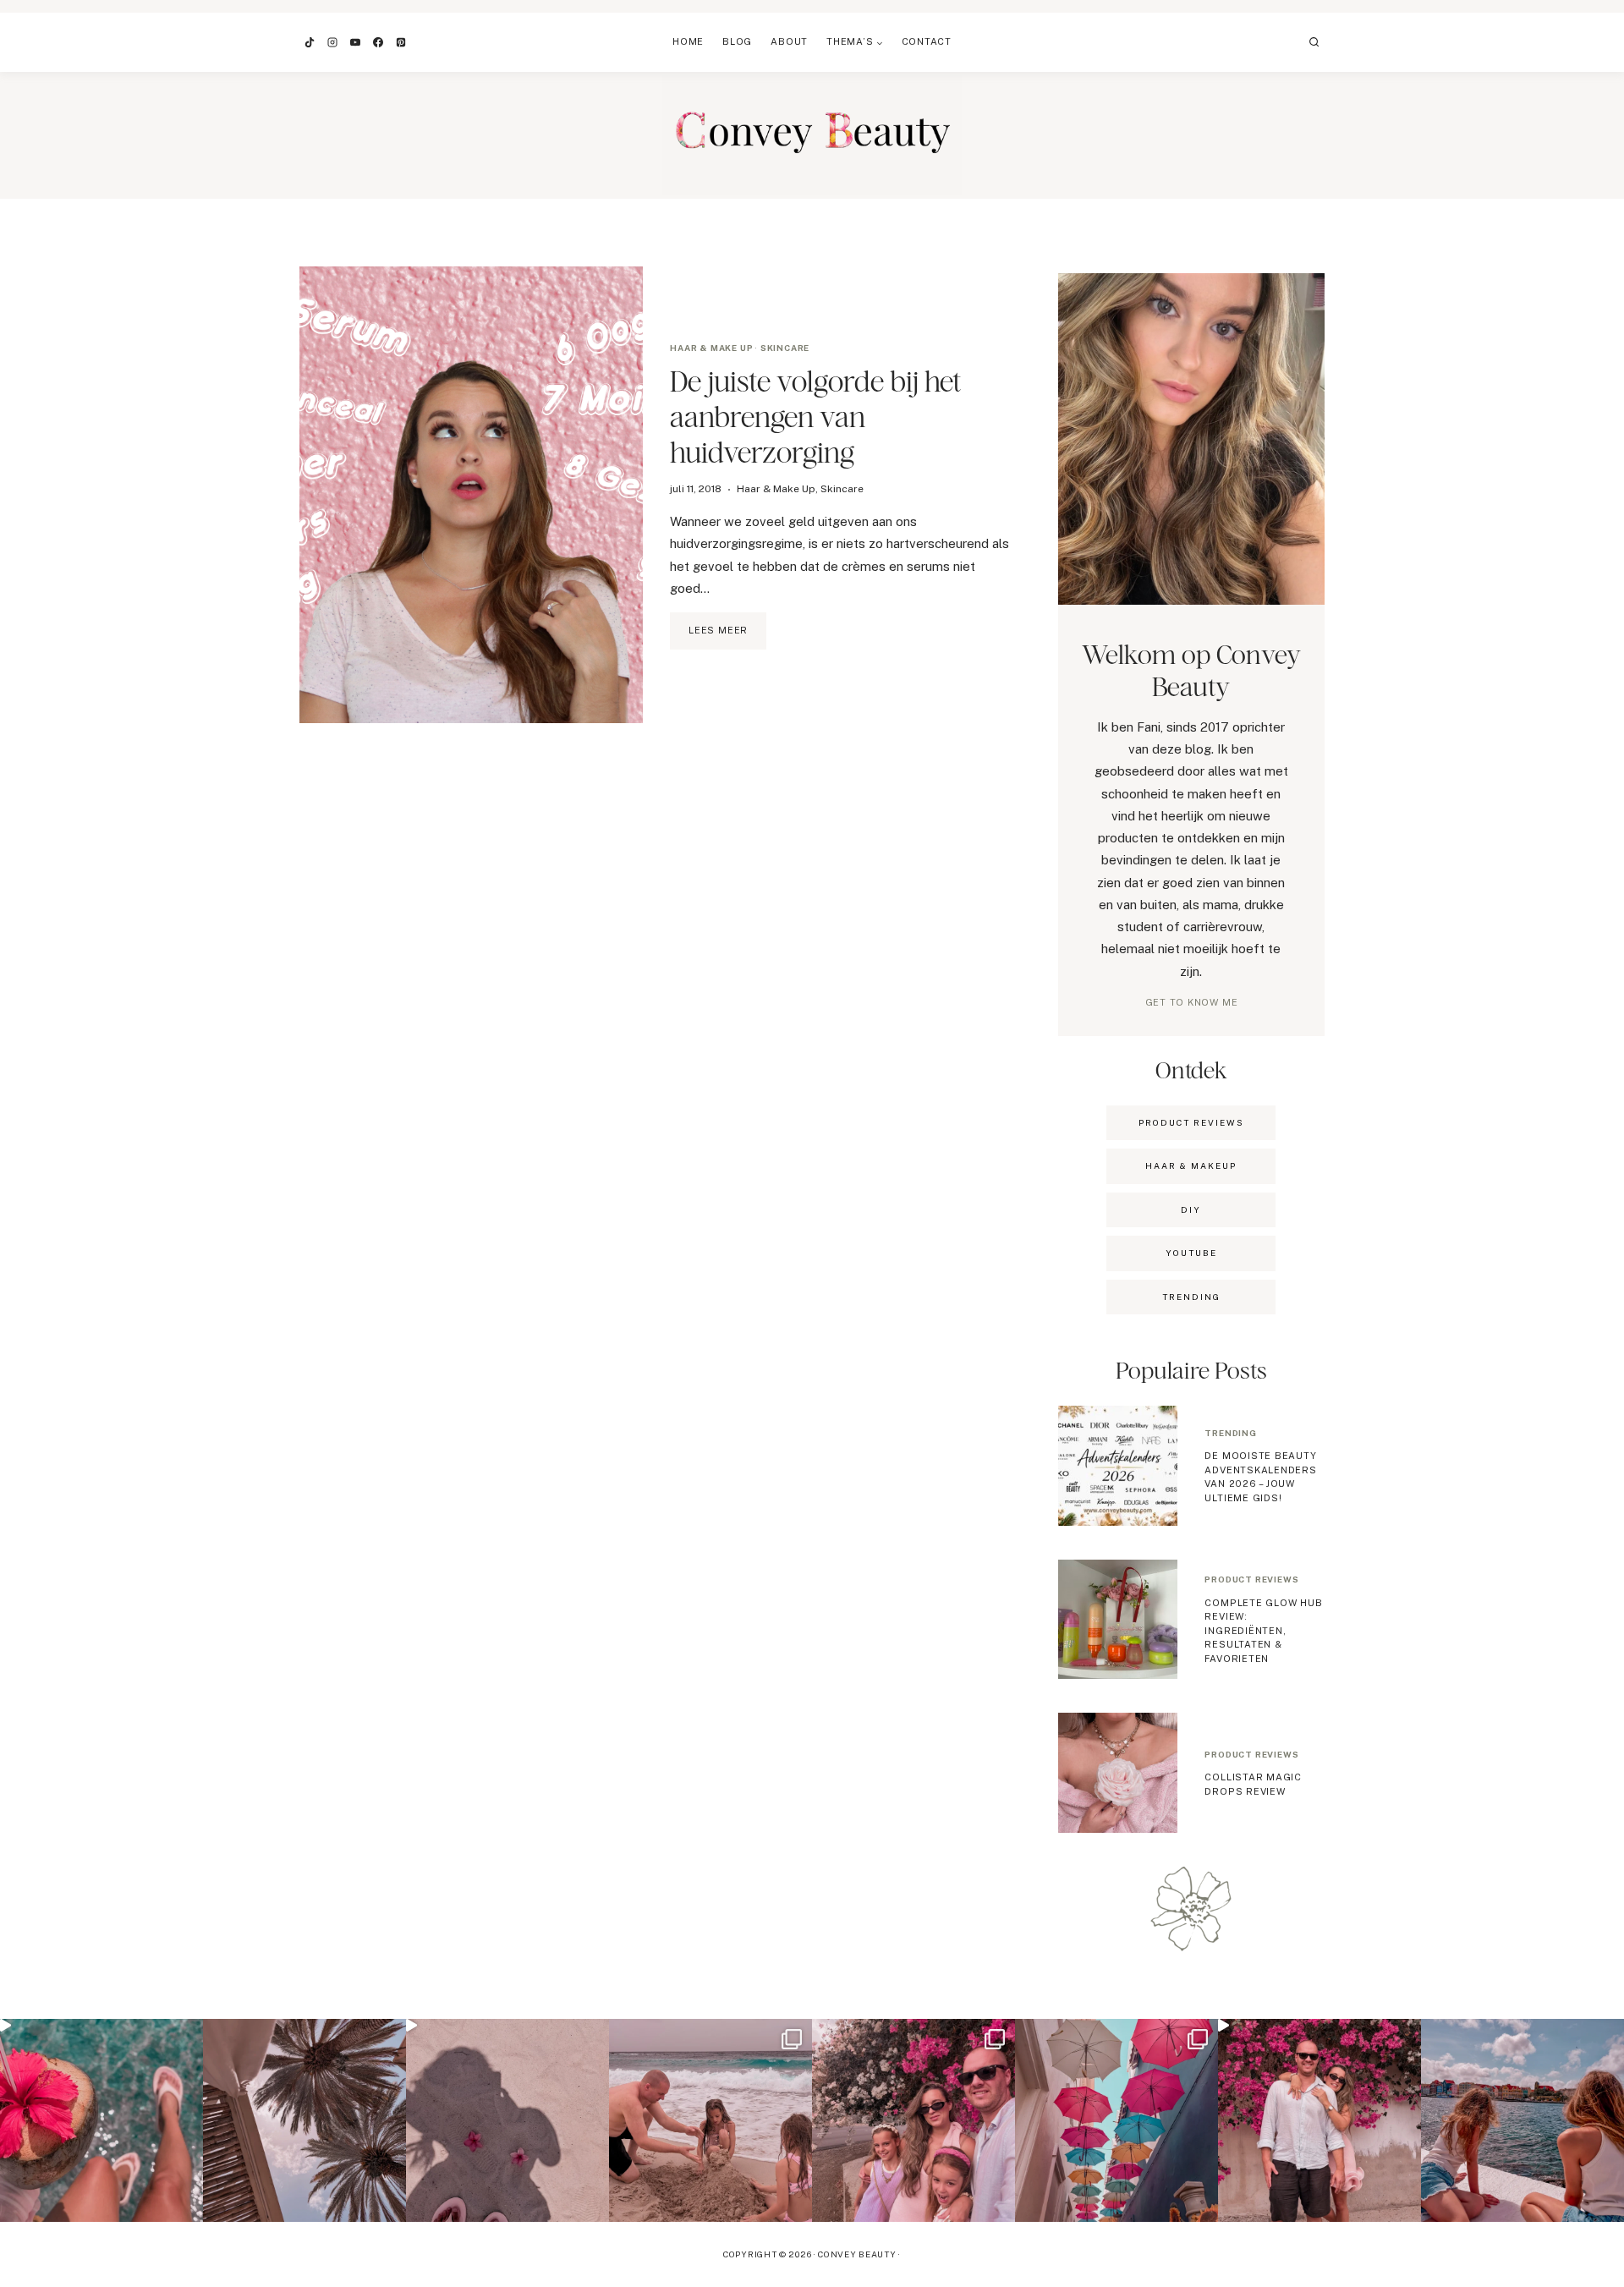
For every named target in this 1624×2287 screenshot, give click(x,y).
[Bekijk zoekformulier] (1314, 42)
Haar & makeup (1191, 1165)
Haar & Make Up (711, 348)
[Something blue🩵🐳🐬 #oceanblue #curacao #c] (1116, 2120)
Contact (927, 41)
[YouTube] (355, 42)
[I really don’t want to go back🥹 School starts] (101, 2120)
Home (688, 41)
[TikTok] (310, 42)
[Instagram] (332, 42)
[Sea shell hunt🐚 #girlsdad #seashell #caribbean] (710, 2120)
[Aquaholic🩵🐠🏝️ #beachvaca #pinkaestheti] (507, 2120)
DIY (1191, 1209)
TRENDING (1191, 1297)
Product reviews (1251, 1579)
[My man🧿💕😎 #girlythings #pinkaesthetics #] (1319, 2120)
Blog (737, 41)
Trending (1230, 1433)
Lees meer (727, 637)
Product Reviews (1191, 1122)
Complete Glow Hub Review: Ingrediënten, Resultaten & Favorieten (1263, 1631)
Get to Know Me (1192, 1002)
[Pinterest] (401, 42)
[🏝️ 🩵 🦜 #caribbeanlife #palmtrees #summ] (304, 2120)
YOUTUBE (1191, 1253)
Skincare (785, 348)
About (789, 41)
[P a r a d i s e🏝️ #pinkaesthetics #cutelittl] (1522, 2120)
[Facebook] (378, 42)
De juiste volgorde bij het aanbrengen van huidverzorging (816, 417)
